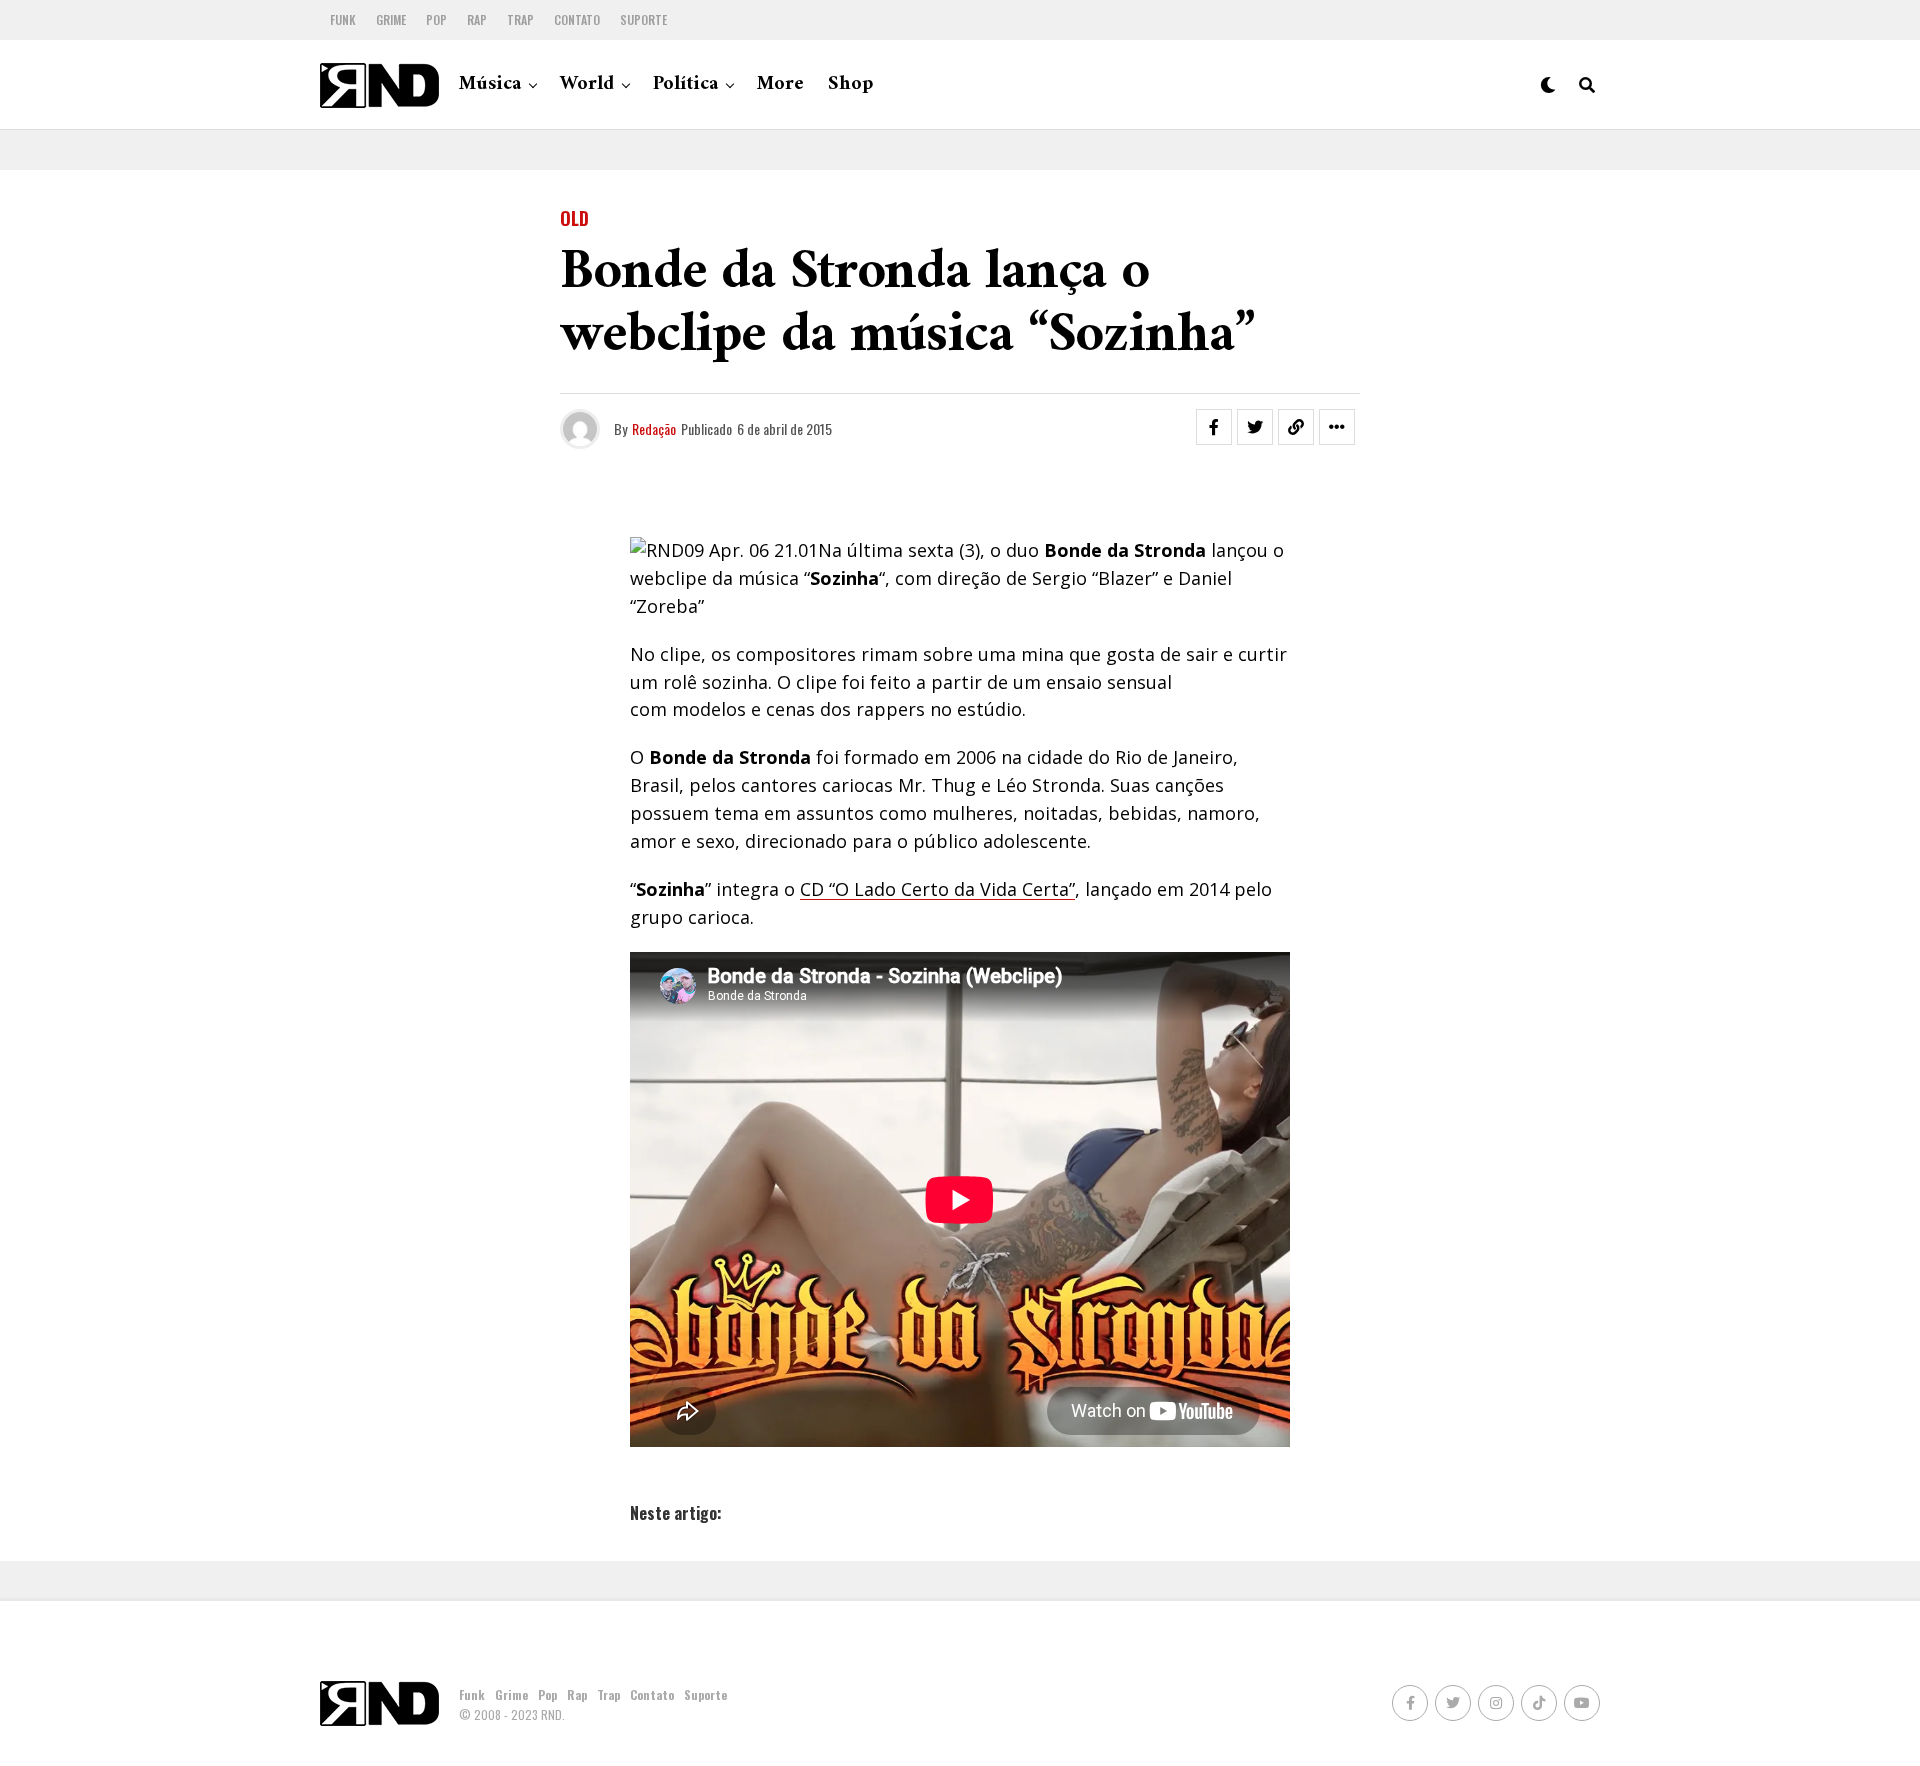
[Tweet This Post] (1255, 427)
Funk (343, 19)
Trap (520, 19)
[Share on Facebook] (1214, 427)
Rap (477, 19)
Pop (436, 19)
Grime (391, 19)
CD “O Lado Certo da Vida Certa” (937, 889)
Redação (654, 428)
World (587, 84)
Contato (577, 19)
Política (685, 84)
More (780, 84)
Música (490, 84)
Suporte (643, 19)
